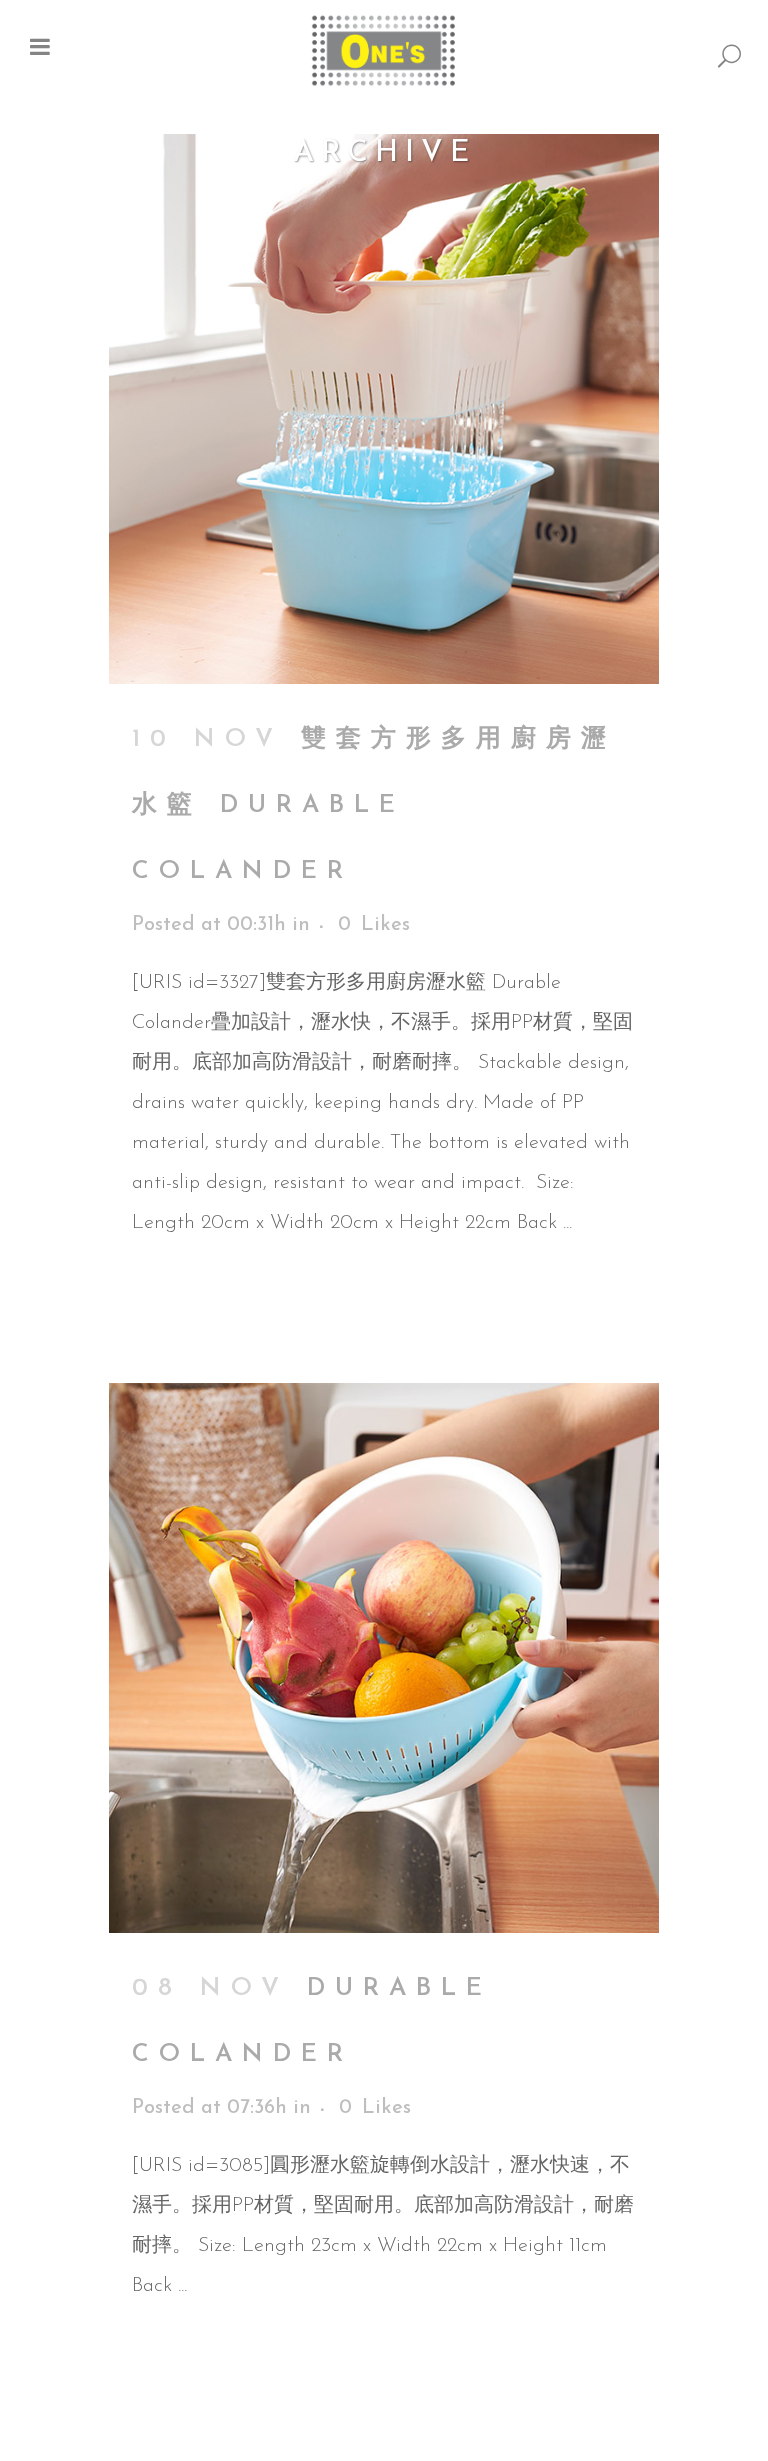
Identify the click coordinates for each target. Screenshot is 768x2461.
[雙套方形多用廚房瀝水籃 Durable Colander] (384, 409)
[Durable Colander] (384, 1658)
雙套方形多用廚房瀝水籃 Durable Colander (374, 805)
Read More (180, 1294)
